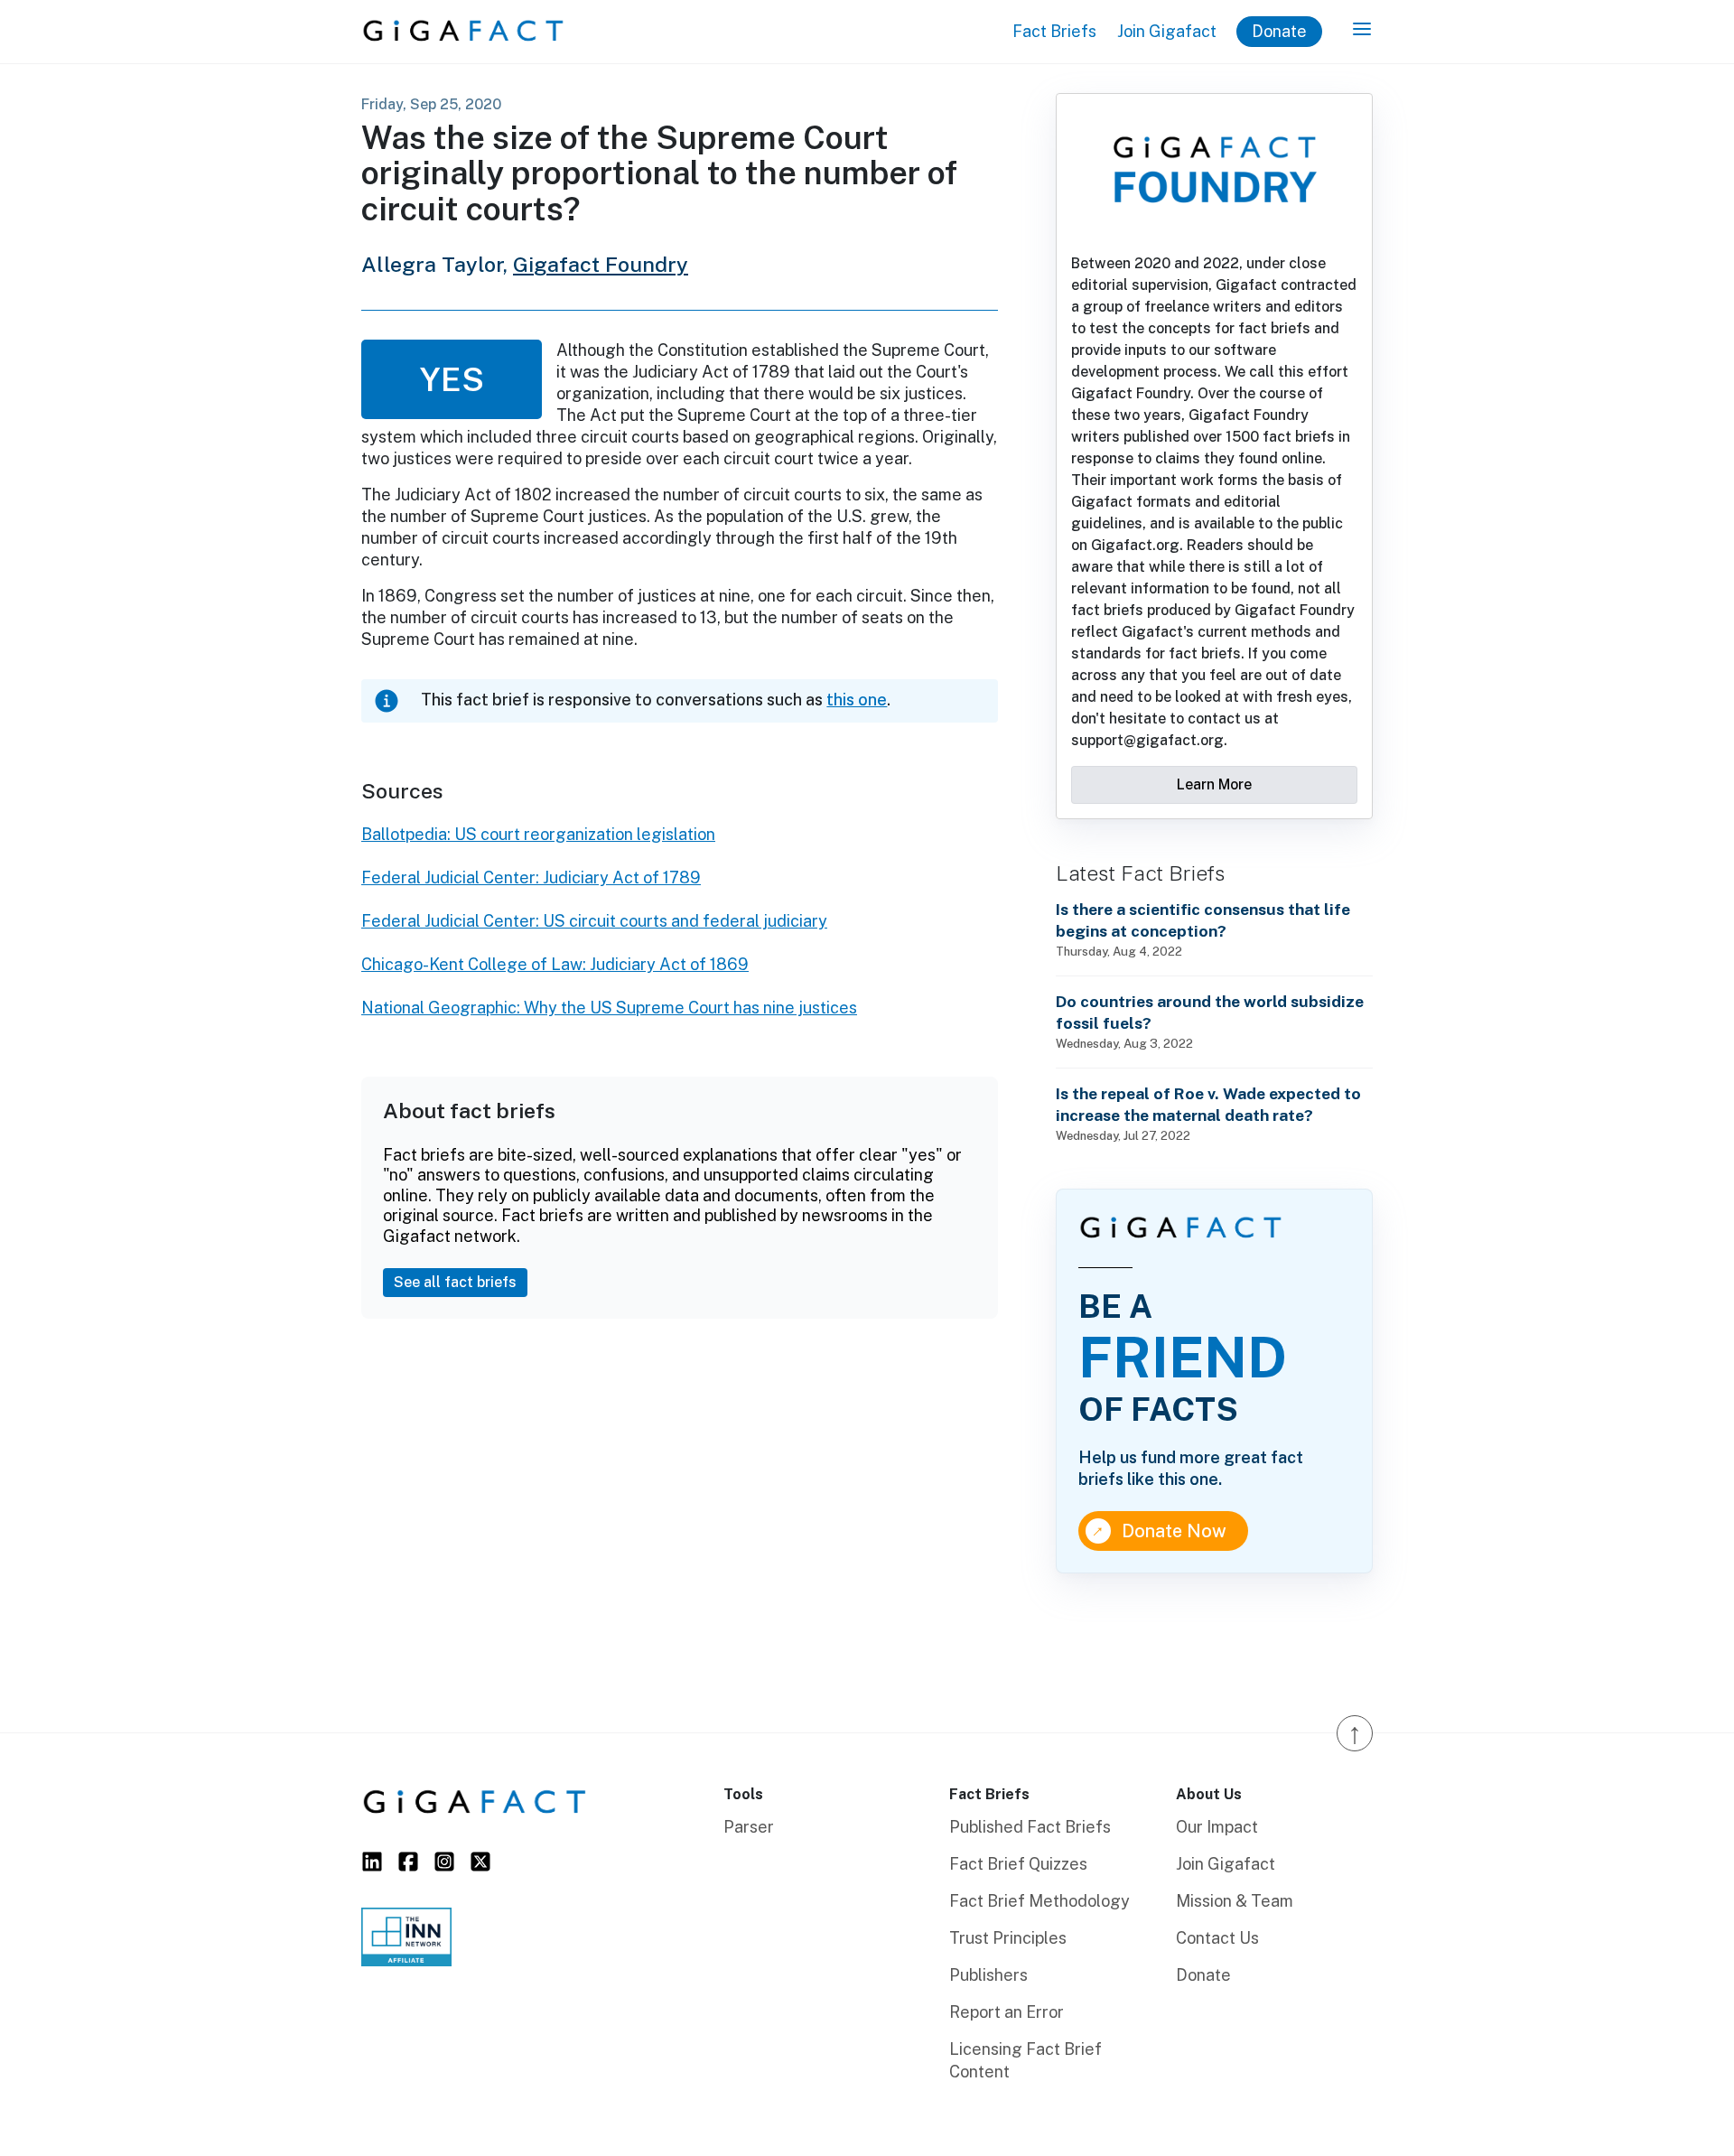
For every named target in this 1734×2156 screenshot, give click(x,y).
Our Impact (1217, 1827)
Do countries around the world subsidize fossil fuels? (1210, 1012)
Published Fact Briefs (1030, 1827)
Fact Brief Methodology (1039, 1901)
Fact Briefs (1054, 31)
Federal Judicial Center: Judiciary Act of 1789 (531, 877)
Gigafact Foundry (601, 264)
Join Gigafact (1167, 31)
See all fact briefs (455, 1282)
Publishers (988, 1975)
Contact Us (1217, 1938)
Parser (749, 1827)
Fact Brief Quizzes (1018, 1864)
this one (857, 700)
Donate (1279, 31)
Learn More (1214, 784)
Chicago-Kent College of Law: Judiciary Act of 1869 (555, 964)
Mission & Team (1235, 1901)
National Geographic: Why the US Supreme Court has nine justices (609, 1008)
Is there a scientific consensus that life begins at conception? (1203, 920)
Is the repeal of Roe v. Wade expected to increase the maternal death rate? (1208, 1104)
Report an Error (1007, 2012)
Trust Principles (1008, 1938)
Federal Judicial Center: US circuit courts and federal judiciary (594, 921)
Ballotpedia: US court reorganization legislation (538, 834)
